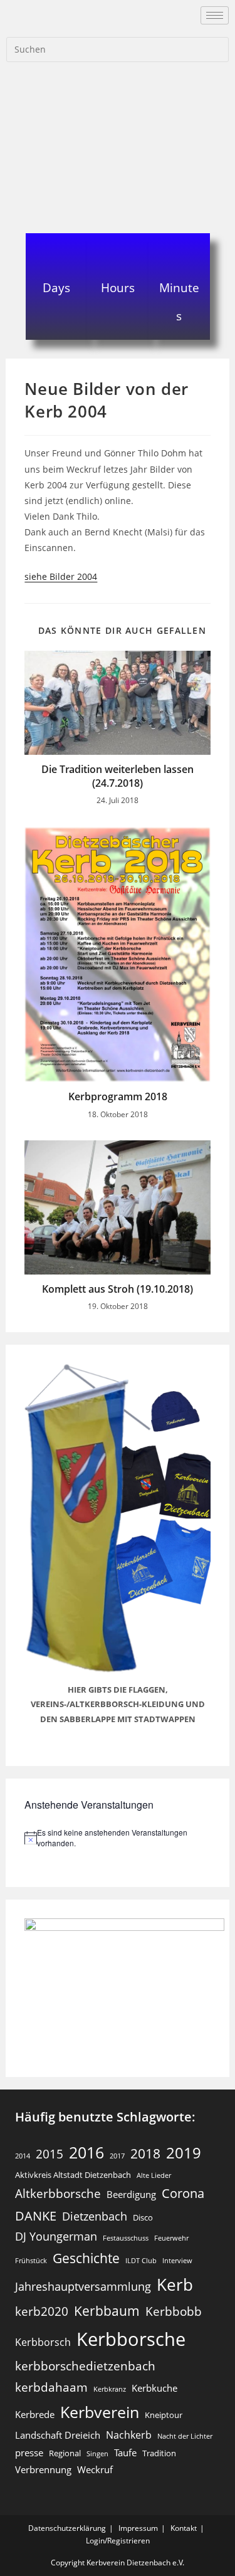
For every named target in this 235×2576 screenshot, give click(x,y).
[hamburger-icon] (215, 15)
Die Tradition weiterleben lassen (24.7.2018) (118, 776)
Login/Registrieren (118, 2541)
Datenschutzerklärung (67, 2528)
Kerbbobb (174, 2311)
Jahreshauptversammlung (83, 2286)
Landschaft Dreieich (58, 2435)
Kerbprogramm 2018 (118, 1096)
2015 (50, 2154)
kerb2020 (42, 2311)
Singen (97, 2454)
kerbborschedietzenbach (85, 2366)
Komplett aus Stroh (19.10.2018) (118, 1289)
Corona (183, 2193)
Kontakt (184, 2528)
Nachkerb (129, 2435)
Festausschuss (126, 2238)
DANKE (36, 2216)
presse (29, 2452)
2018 (145, 2153)
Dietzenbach (95, 2216)
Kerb (175, 2284)
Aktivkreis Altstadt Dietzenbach (73, 2175)
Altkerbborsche (58, 2193)
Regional (65, 2453)
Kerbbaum (107, 2311)
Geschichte (86, 2258)
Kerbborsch (43, 2342)
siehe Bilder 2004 (61, 576)
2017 (117, 2156)
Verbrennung (43, 2469)
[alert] (117, 1838)
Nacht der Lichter (185, 2436)
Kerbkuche (154, 2388)
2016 (86, 2152)
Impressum (138, 2528)
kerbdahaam (51, 2387)
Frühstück (31, 2261)
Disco (143, 2217)
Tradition (159, 2453)
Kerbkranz (110, 2389)
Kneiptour (164, 2415)
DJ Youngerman (56, 2236)
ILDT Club (141, 2261)
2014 (23, 2156)
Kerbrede (35, 2414)
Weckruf (95, 2469)
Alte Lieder (154, 2175)
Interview (177, 2261)
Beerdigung (131, 2194)
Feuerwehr (171, 2238)
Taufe (125, 2452)
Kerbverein (100, 2412)
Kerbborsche (131, 2339)
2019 (184, 2153)
